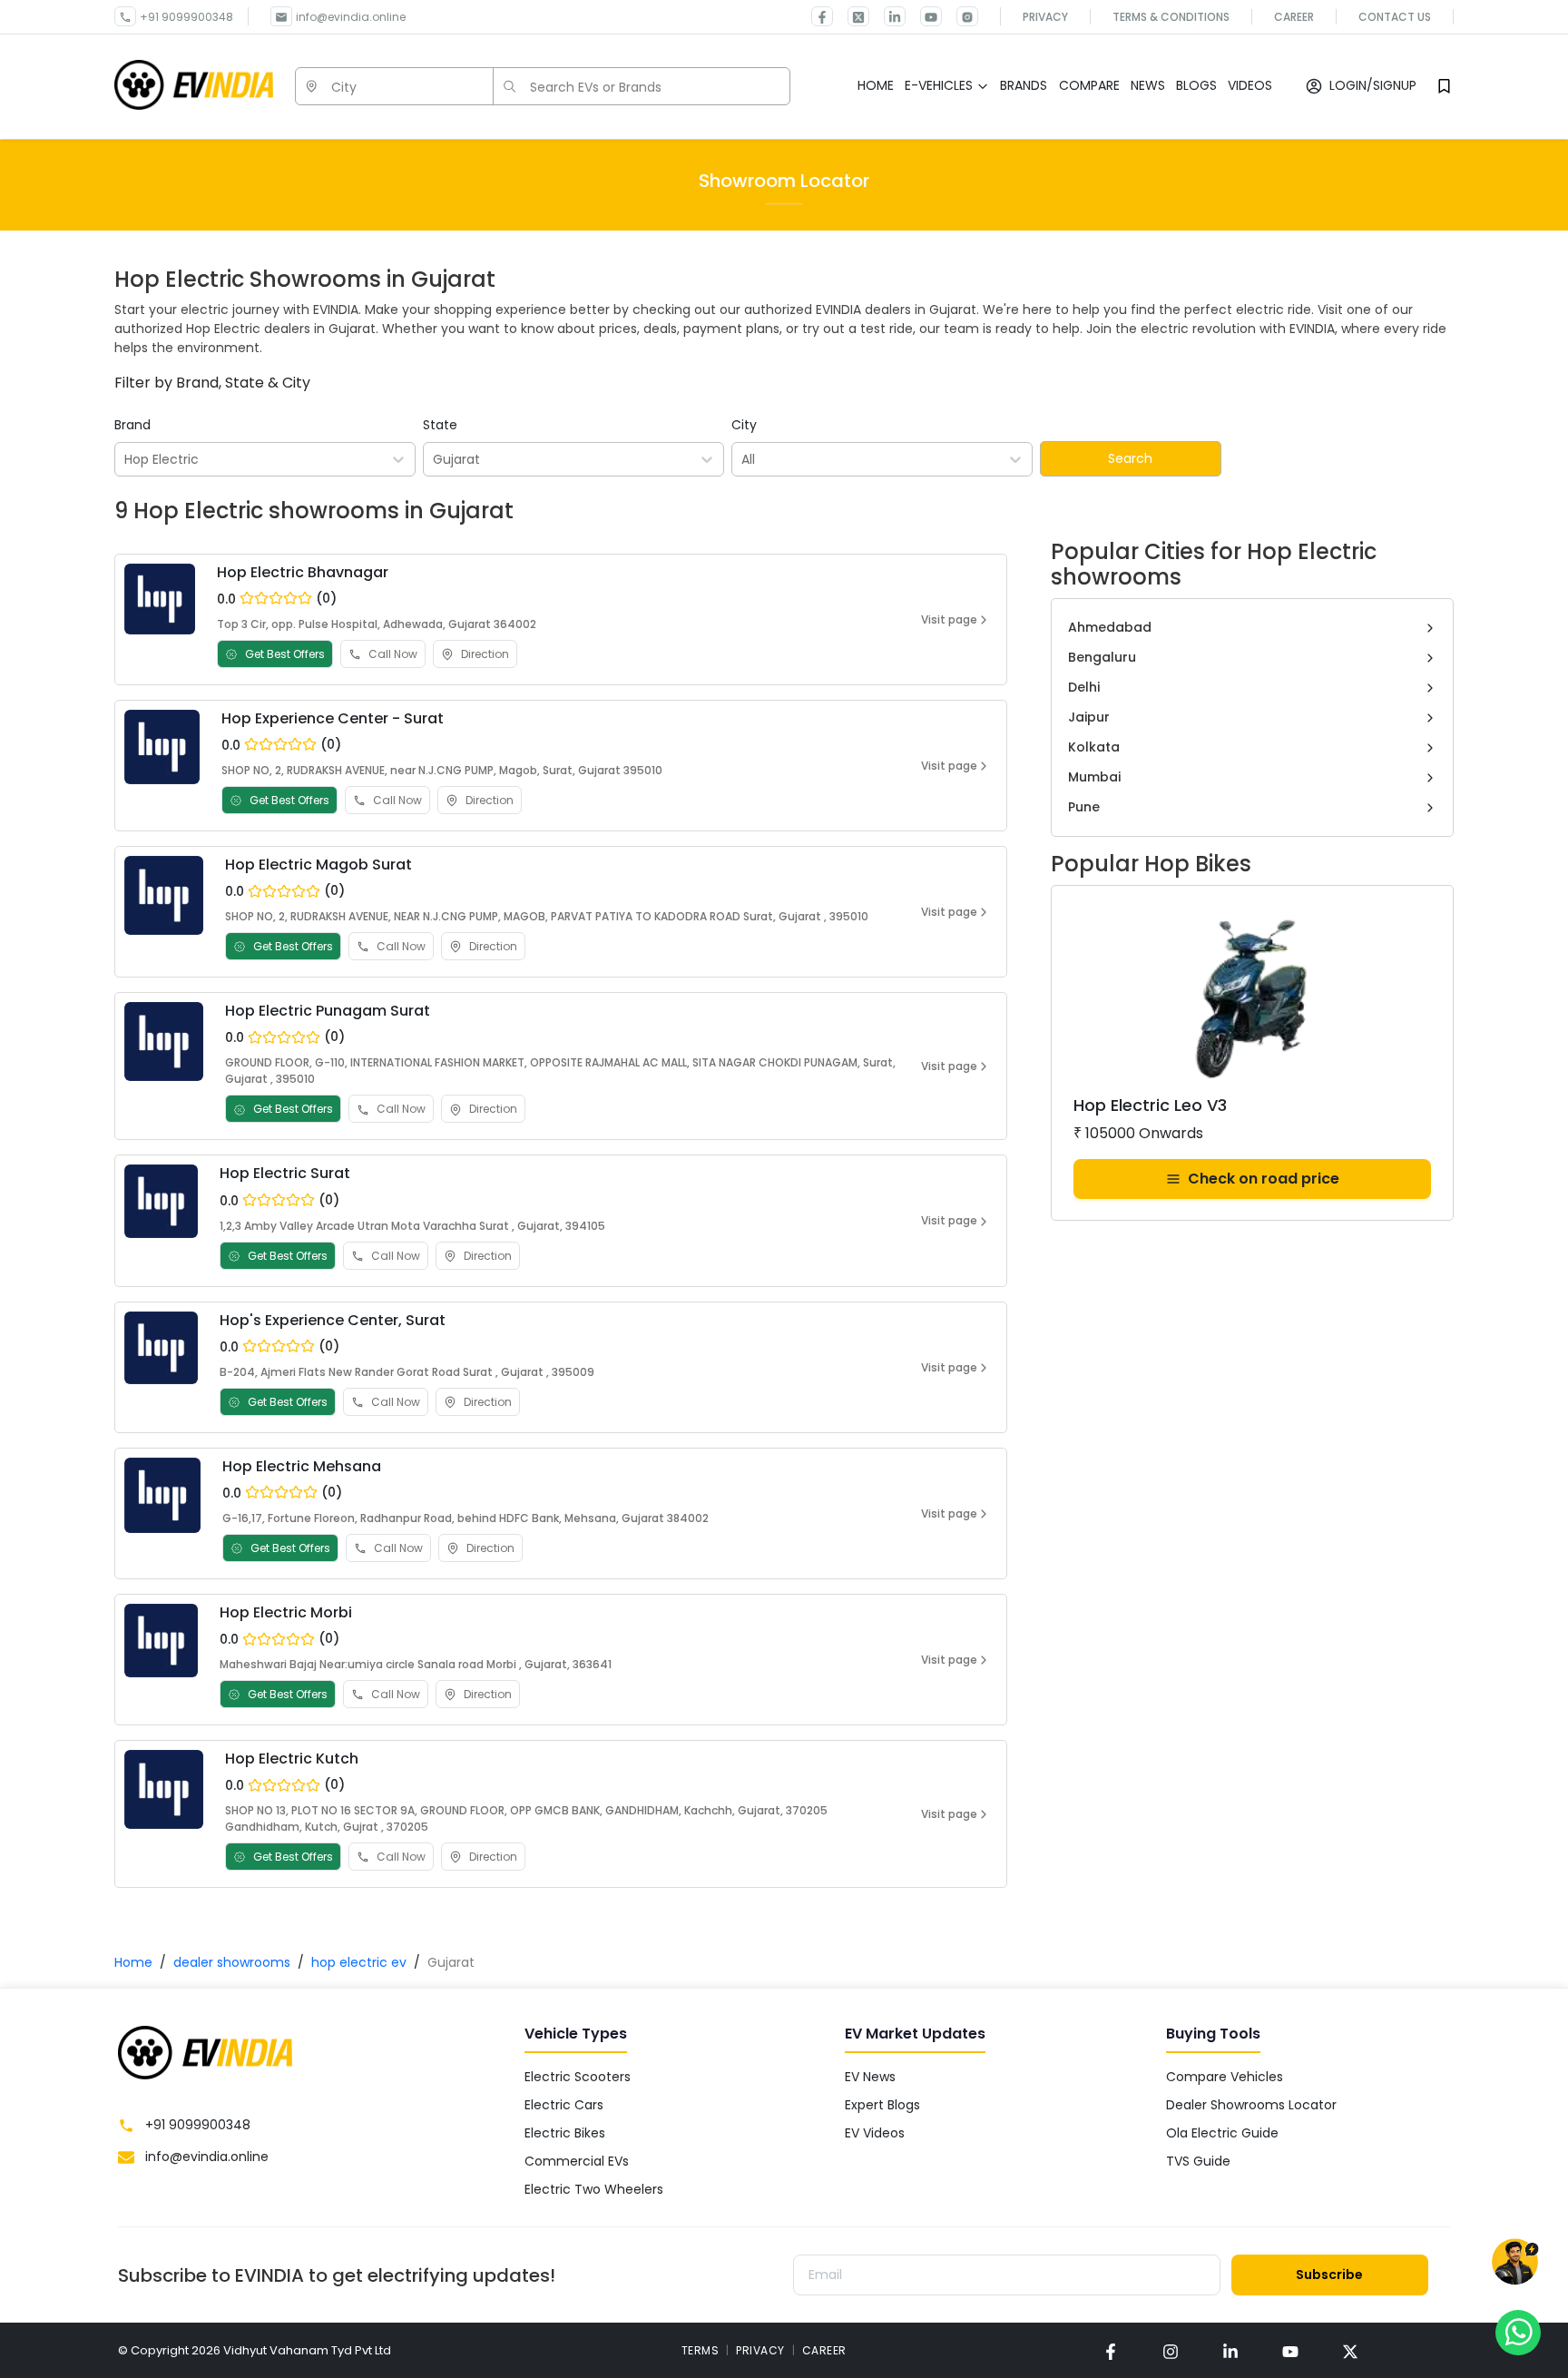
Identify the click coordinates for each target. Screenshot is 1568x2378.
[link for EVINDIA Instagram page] (960, 16)
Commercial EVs (577, 2161)
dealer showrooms (232, 1962)
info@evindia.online (351, 17)
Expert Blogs (882, 2105)
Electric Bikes (565, 2133)
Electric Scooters (578, 2077)
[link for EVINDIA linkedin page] (887, 16)
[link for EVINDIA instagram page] (1171, 2350)
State (440, 425)
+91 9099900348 (186, 17)
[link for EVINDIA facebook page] (822, 16)
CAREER (824, 2350)
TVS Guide (1198, 2161)
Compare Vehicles (1225, 2077)
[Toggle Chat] (1515, 2262)
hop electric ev (359, 1962)
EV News (870, 2077)
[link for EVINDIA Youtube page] (924, 16)
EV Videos (875, 2133)
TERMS (701, 2350)
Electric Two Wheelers (594, 2189)
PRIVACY (760, 2350)
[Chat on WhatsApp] (1518, 2332)
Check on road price (1264, 1179)
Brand (132, 425)
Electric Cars (564, 2105)
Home (133, 1962)
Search (1130, 458)
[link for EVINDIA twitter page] (851, 16)
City (744, 425)
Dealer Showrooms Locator (1251, 2105)
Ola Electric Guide (1222, 2133)
